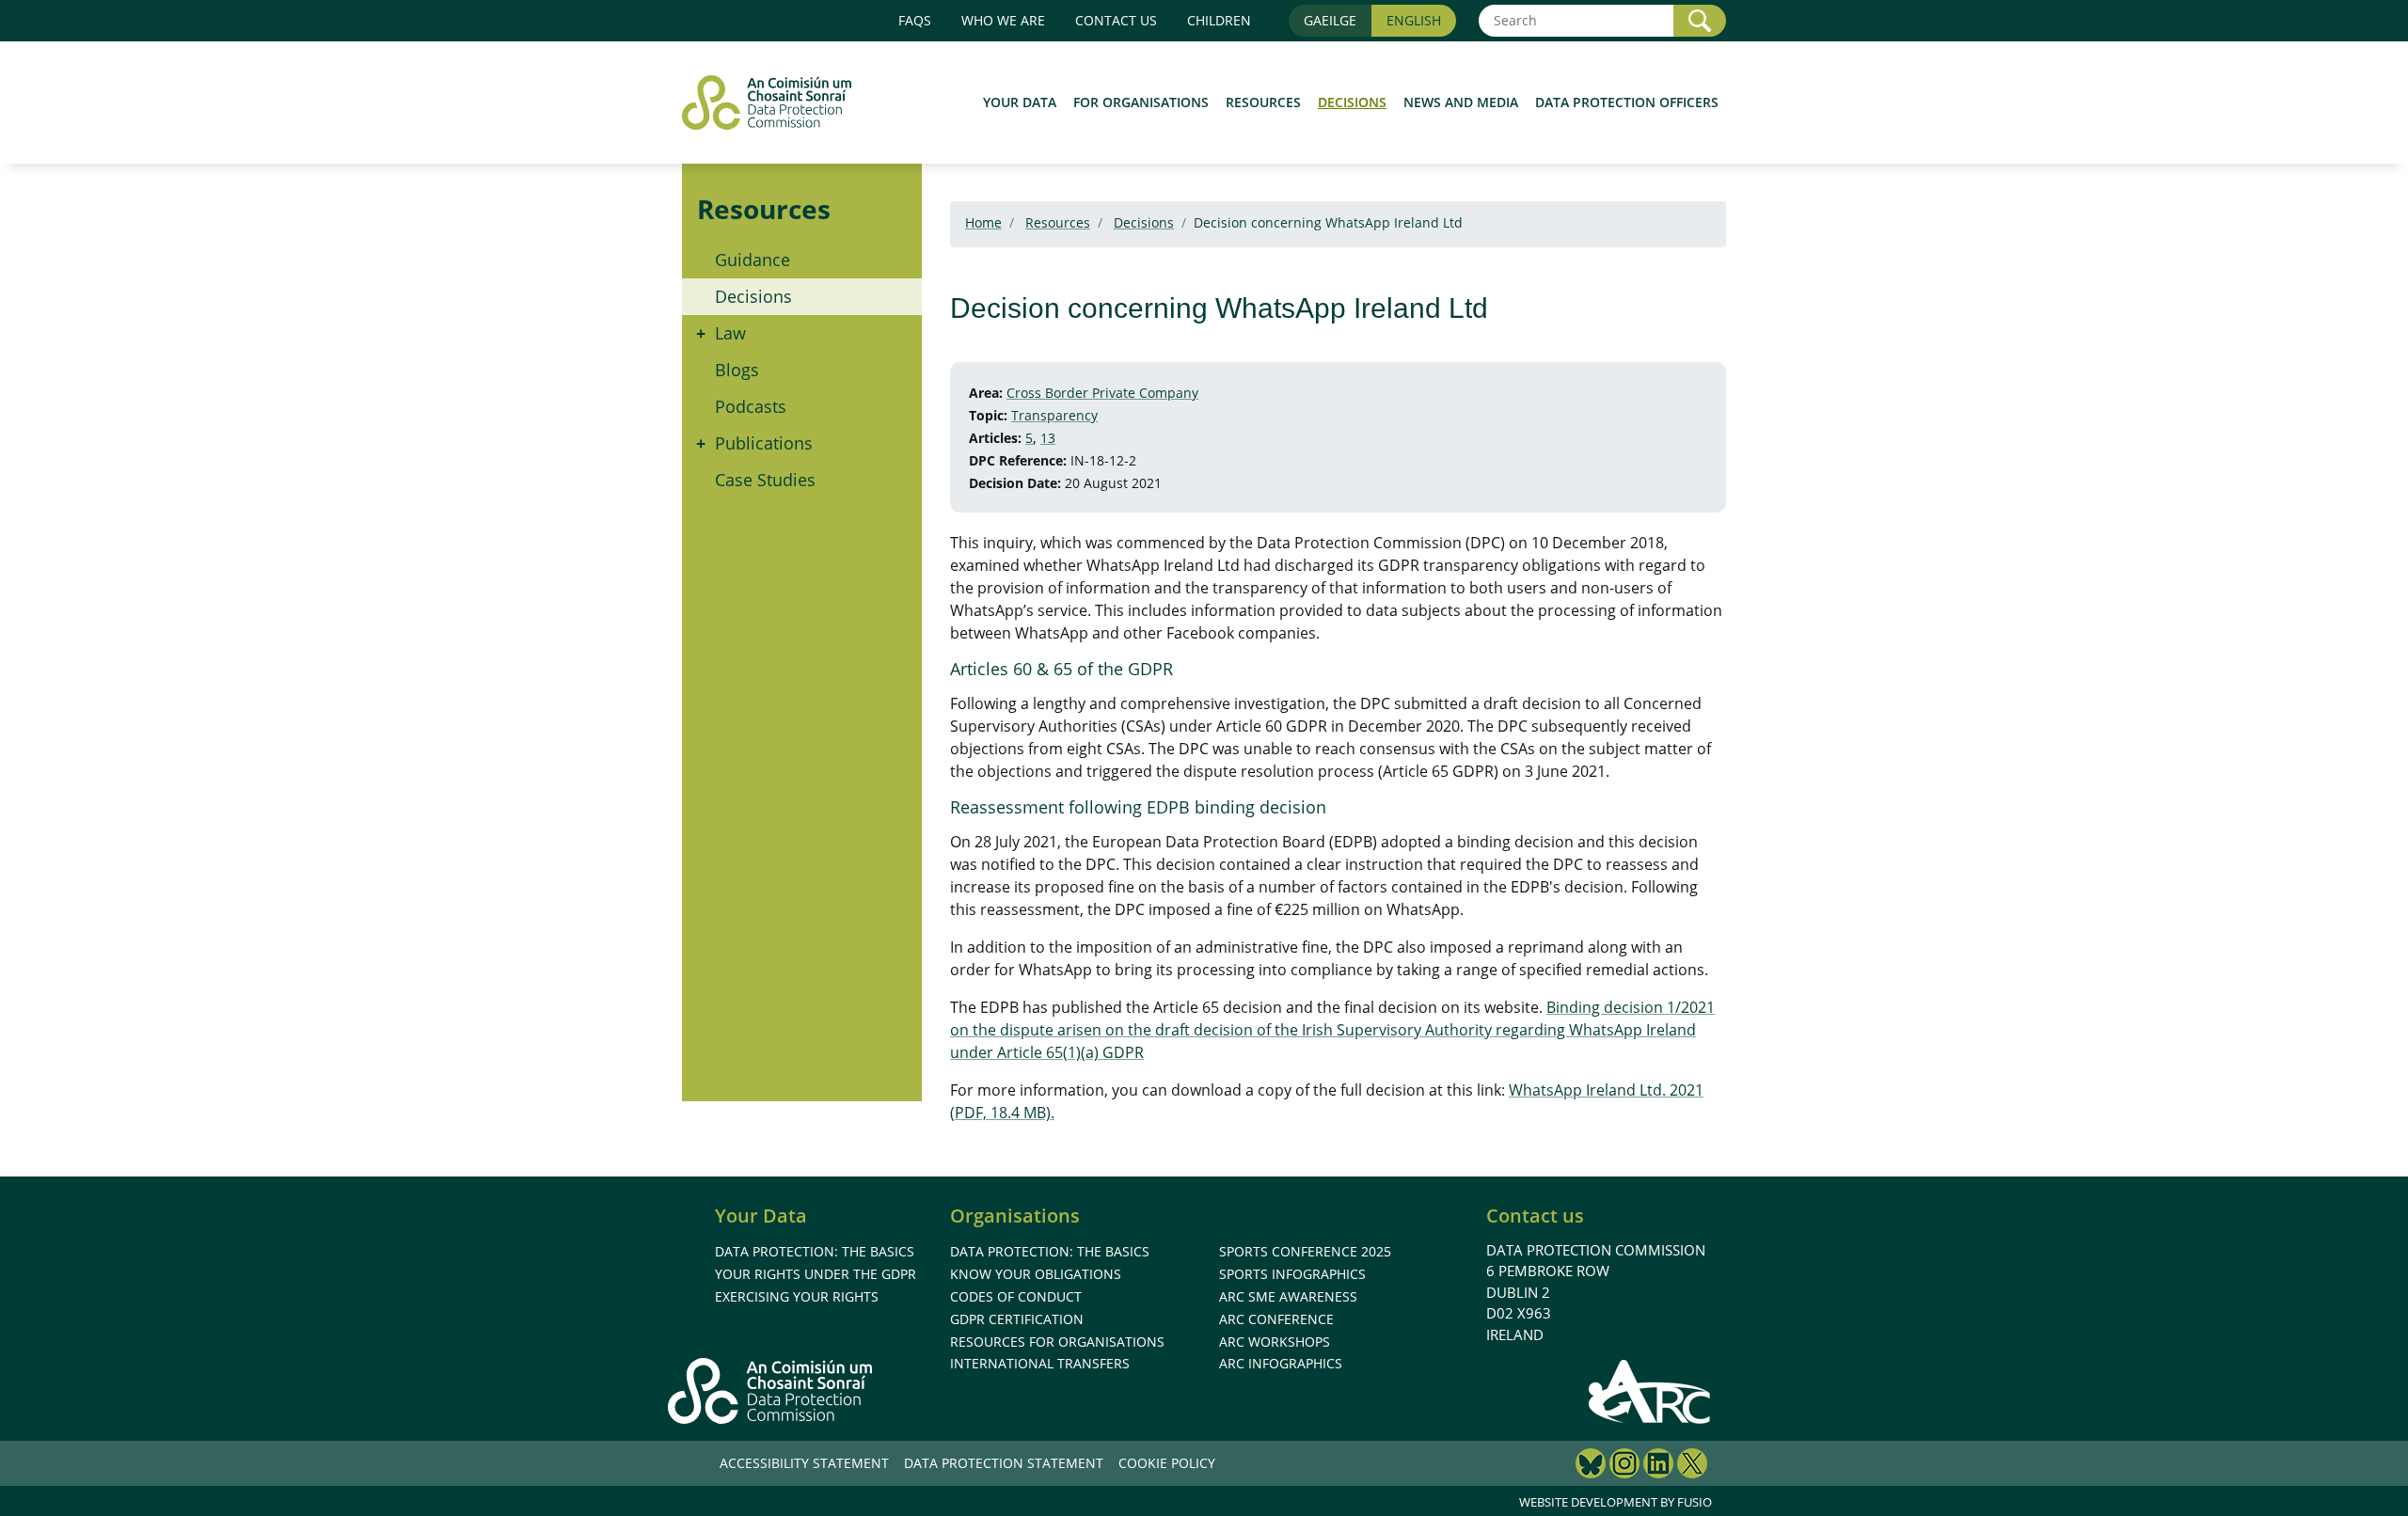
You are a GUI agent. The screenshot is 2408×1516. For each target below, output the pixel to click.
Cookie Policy (1167, 1463)
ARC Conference (1276, 1319)
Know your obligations (1036, 1274)
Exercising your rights (797, 1296)
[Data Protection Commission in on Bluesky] (1591, 1466)
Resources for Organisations (1057, 1342)
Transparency (1054, 415)
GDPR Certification (1017, 1319)
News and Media (1461, 102)
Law (730, 333)
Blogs (737, 370)
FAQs (915, 20)
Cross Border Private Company (1102, 393)
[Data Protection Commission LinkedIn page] (1658, 1466)
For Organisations (1141, 102)
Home (983, 222)
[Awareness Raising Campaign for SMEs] (1650, 1391)
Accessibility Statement (804, 1463)
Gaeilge (1330, 20)
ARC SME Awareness (1288, 1296)
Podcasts (751, 406)
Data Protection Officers (1627, 102)
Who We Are (1003, 20)
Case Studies (765, 480)
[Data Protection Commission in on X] (1692, 1466)
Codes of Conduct (1016, 1296)
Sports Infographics (1292, 1274)
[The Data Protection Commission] (776, 103)
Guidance (752, 260)
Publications (764, 443)
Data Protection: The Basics (815, 1251)
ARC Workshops (1275, 1342)
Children (1219, 20)
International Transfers (1040, 1363)
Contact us (1116, 20)
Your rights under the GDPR (816, 1274)
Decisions (1352, 102)
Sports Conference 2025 (1305, 1251)
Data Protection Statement (1004, 1463)
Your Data (1020, 102)
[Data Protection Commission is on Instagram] (1624, 1466)
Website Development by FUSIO (1616, 1502)
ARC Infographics (1281, 1363)
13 (1048, 438)
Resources (1263, 102)
